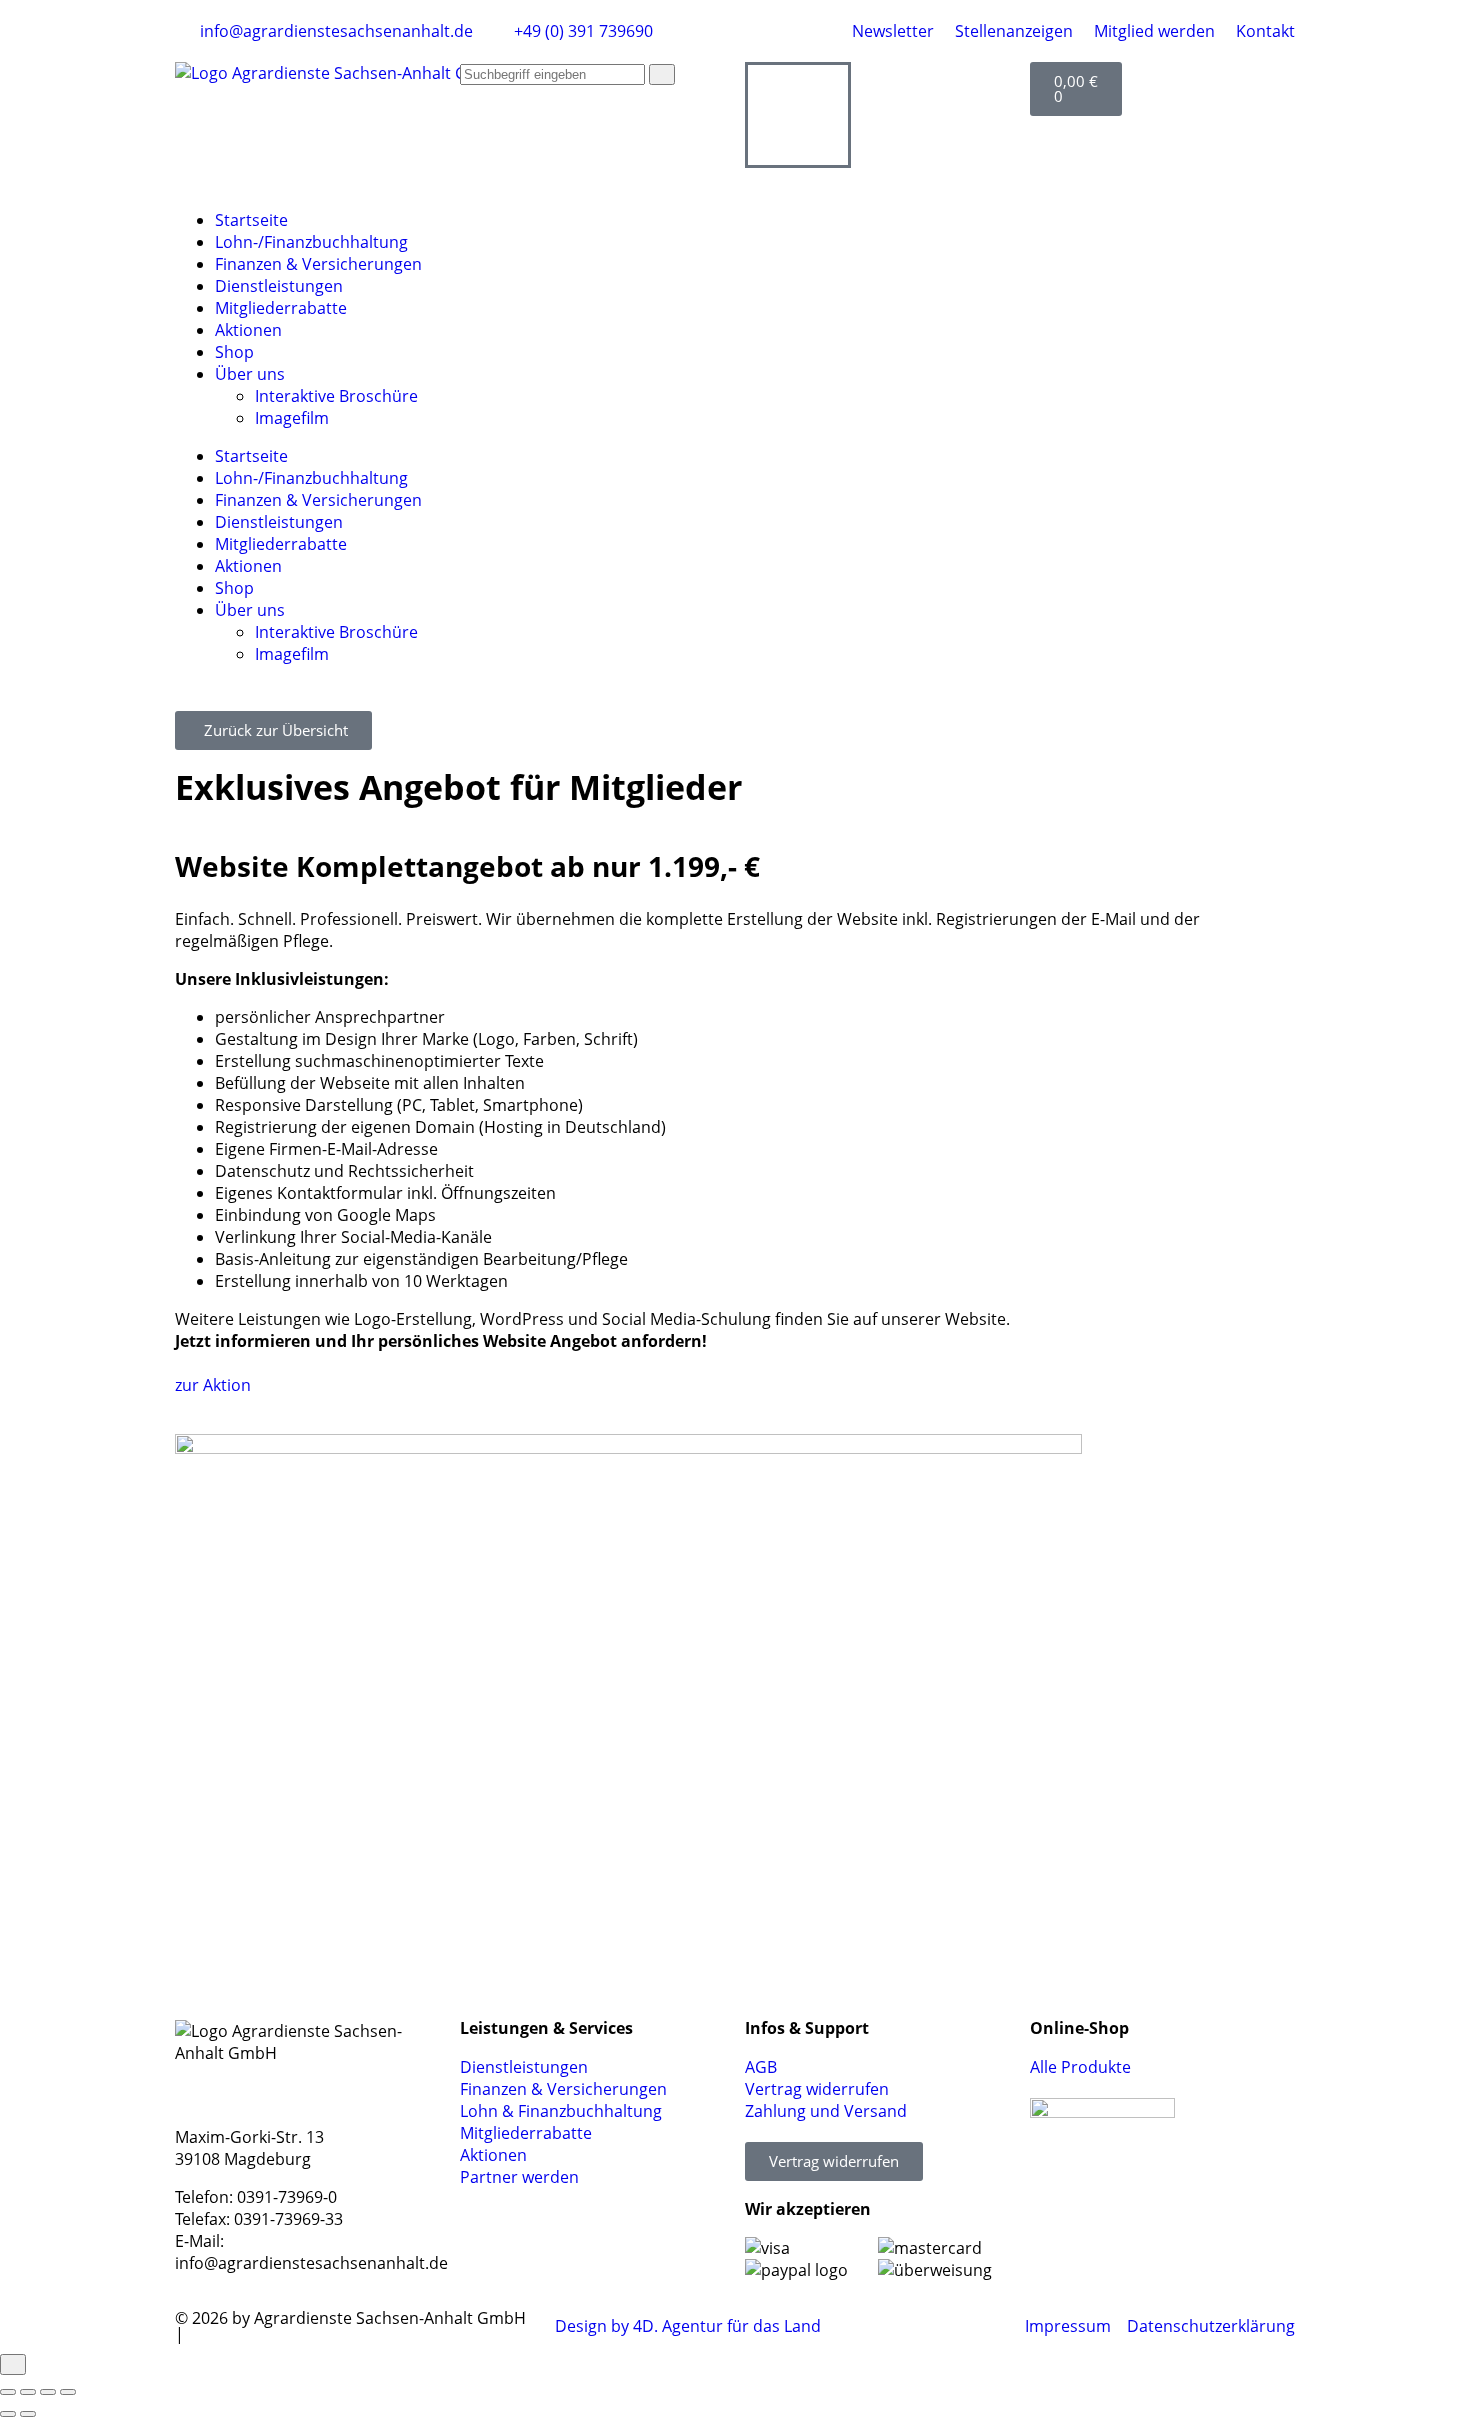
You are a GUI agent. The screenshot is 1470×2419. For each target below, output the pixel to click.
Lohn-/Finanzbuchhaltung (311, 242)
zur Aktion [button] (213, 1385)
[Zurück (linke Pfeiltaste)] (8, 2414)
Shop (234, 352)
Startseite (251, 220)
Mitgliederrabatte (281, 308)
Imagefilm (292, 418)
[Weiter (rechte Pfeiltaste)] (28, 2414)
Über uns (250, 374)
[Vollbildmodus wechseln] (28, 2392)
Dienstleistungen (279, 286)
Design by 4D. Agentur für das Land (688, 2326)
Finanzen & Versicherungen (318, 264)
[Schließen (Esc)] (68, 2392)
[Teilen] (48, 2392)
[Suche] (662, 74)
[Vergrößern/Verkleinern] (8, 2392)
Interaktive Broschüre (336, 396)
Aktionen (248, 330)
